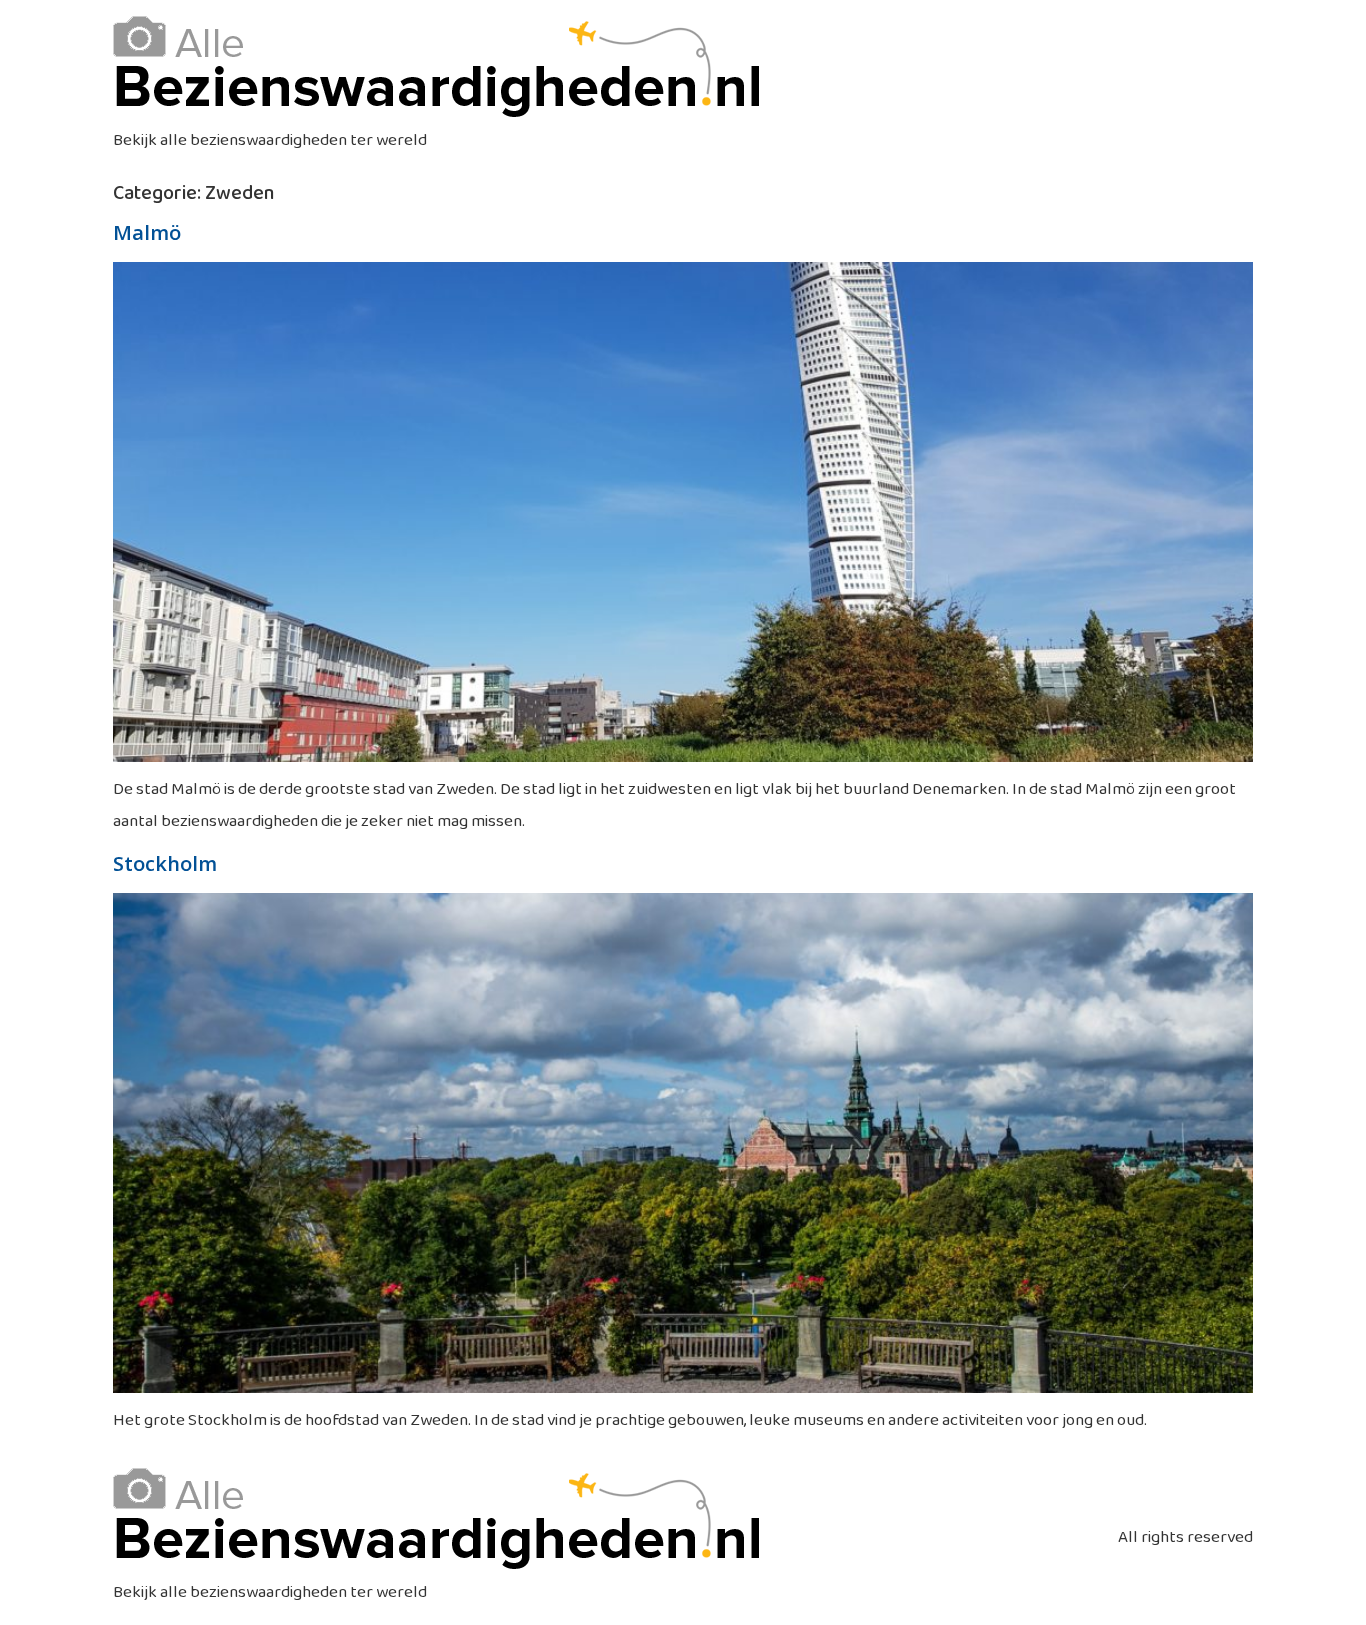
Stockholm (165, 863)
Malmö (147, 232)
